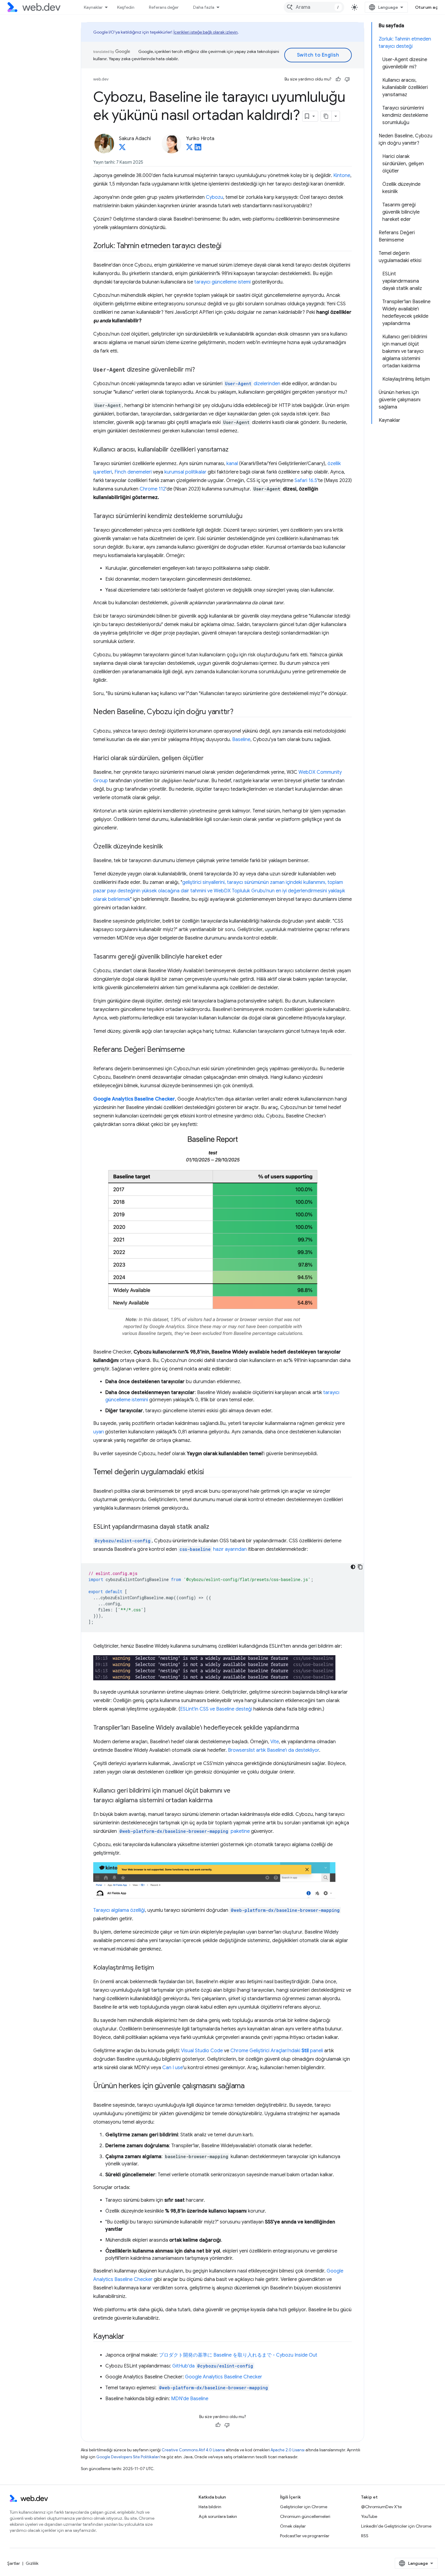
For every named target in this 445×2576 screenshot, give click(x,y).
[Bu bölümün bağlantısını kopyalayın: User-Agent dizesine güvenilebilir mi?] (200, 370)
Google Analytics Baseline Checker (224, 2377)
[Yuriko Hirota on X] (190, 149)
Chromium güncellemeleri (305, 2516)
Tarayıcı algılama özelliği (119, 1910)
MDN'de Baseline (190, 2399)
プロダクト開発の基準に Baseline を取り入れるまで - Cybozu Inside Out (238, 2355)
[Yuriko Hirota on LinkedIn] (198, 149)
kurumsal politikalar (185, 472)
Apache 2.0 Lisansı (288, 2450)
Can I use (173, 2068)
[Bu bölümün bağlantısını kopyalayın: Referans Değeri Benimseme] (190, 1050)
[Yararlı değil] (347, 79)
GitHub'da (213, 2366)
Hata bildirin (210, 2507)
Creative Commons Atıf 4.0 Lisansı (193, 2450)
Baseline (241, 740)
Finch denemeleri (133, 472)
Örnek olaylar (293, 2526)
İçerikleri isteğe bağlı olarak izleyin (206, 32)
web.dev (101, 79)
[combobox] (314, 7)
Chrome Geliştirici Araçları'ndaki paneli (277, 2051)
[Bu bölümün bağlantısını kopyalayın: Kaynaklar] (130, 2337)
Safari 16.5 (306, 481)
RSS (365, 2536)
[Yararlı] (338, 79)
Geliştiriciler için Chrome (304, 2507)
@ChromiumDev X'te (381, 2507)
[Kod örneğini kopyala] (360, 1567)
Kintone (342, 176)
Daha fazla (204, 7)
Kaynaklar (93, 7)
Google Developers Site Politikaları (128, 2457)
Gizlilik (32, 2563)
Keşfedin (126, 7)
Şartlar (14, 2563)
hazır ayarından (213, 1549)
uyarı (99, 1432)
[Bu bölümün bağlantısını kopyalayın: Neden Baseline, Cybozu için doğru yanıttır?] (239, 712)
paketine (185, 1831)
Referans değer (164, 7)
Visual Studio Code (202, 2051)
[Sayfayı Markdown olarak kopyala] (326, 116)
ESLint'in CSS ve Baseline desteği (216, 1709)
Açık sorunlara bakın (218, 2516)
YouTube (369, 2516)
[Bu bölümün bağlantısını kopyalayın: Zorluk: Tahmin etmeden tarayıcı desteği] (227, 246)
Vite (275, 1742)
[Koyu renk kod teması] (353, 1567)
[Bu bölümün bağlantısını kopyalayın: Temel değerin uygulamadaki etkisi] (209, 1472)
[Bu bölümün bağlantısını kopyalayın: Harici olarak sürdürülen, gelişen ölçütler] (209, 759)
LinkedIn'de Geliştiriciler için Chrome (396, 2526)
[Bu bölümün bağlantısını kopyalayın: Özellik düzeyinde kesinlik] (168, 847)
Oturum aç (427, 7)
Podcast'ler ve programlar (305, 2536)
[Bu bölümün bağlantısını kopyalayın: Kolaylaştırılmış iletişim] (160, 1968)
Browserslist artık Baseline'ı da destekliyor (274, 1750)
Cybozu (214, 197)
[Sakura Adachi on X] (122, 149)
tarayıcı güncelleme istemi (222, 282)
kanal (232, 464)
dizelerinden (253, 384)
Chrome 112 (153, 489)
